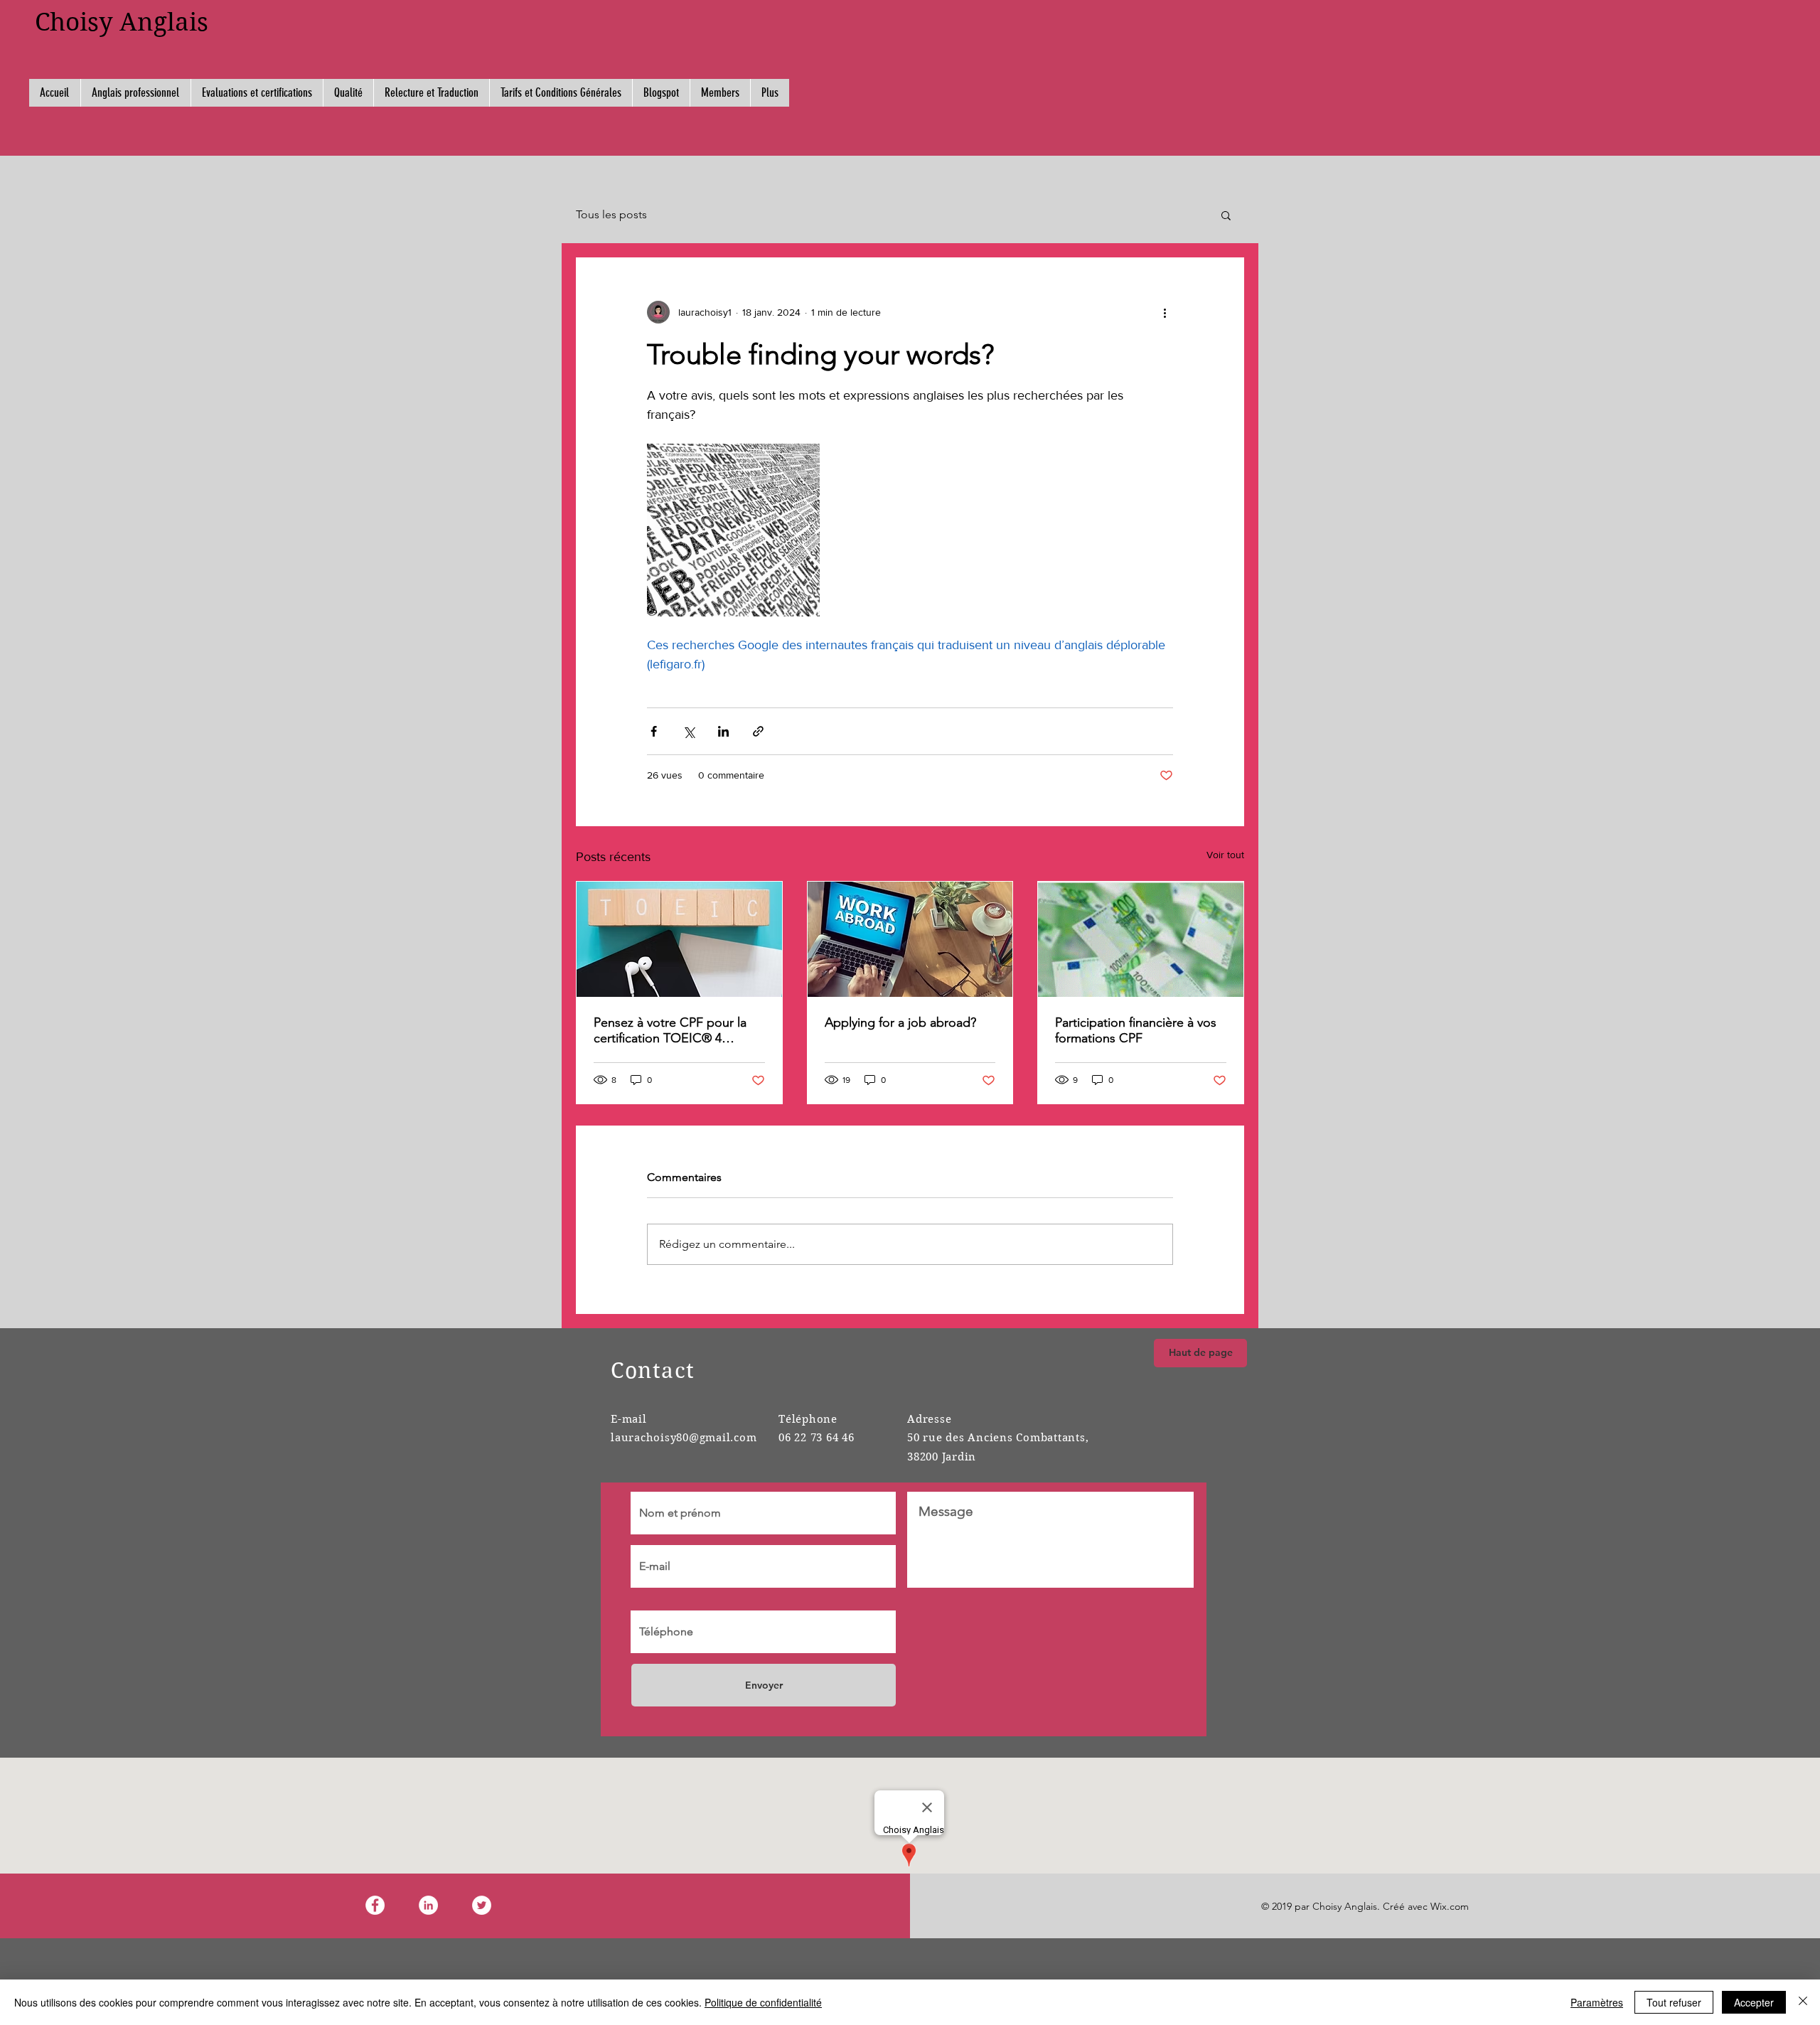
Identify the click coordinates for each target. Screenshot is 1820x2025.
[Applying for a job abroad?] (910, 939)
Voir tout (1225, 855)
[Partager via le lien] (758, 731)
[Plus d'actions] (1165, 312)
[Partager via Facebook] (654, 731)
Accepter (1754, 2002)
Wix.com (1450, 1906)
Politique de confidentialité (763, 2002)
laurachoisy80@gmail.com (684, 1438)
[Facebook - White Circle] (375, 1905)
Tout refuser (1674, 2002)
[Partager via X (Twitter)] (689, 731)
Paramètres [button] (1597, 2002)
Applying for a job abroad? (900, 1022)
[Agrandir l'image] (733, 530)
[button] (1226, 215)
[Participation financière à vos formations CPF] (1141, 939)
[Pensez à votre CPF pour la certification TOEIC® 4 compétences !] (679, 939)
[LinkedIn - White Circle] (428, 1905)
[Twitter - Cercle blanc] (482, 1905)
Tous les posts (611, 214)
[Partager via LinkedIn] (723, 731)
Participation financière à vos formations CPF (1136, 1030)
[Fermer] (1803, 2002)
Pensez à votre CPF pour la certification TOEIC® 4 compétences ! (670, 1030)
